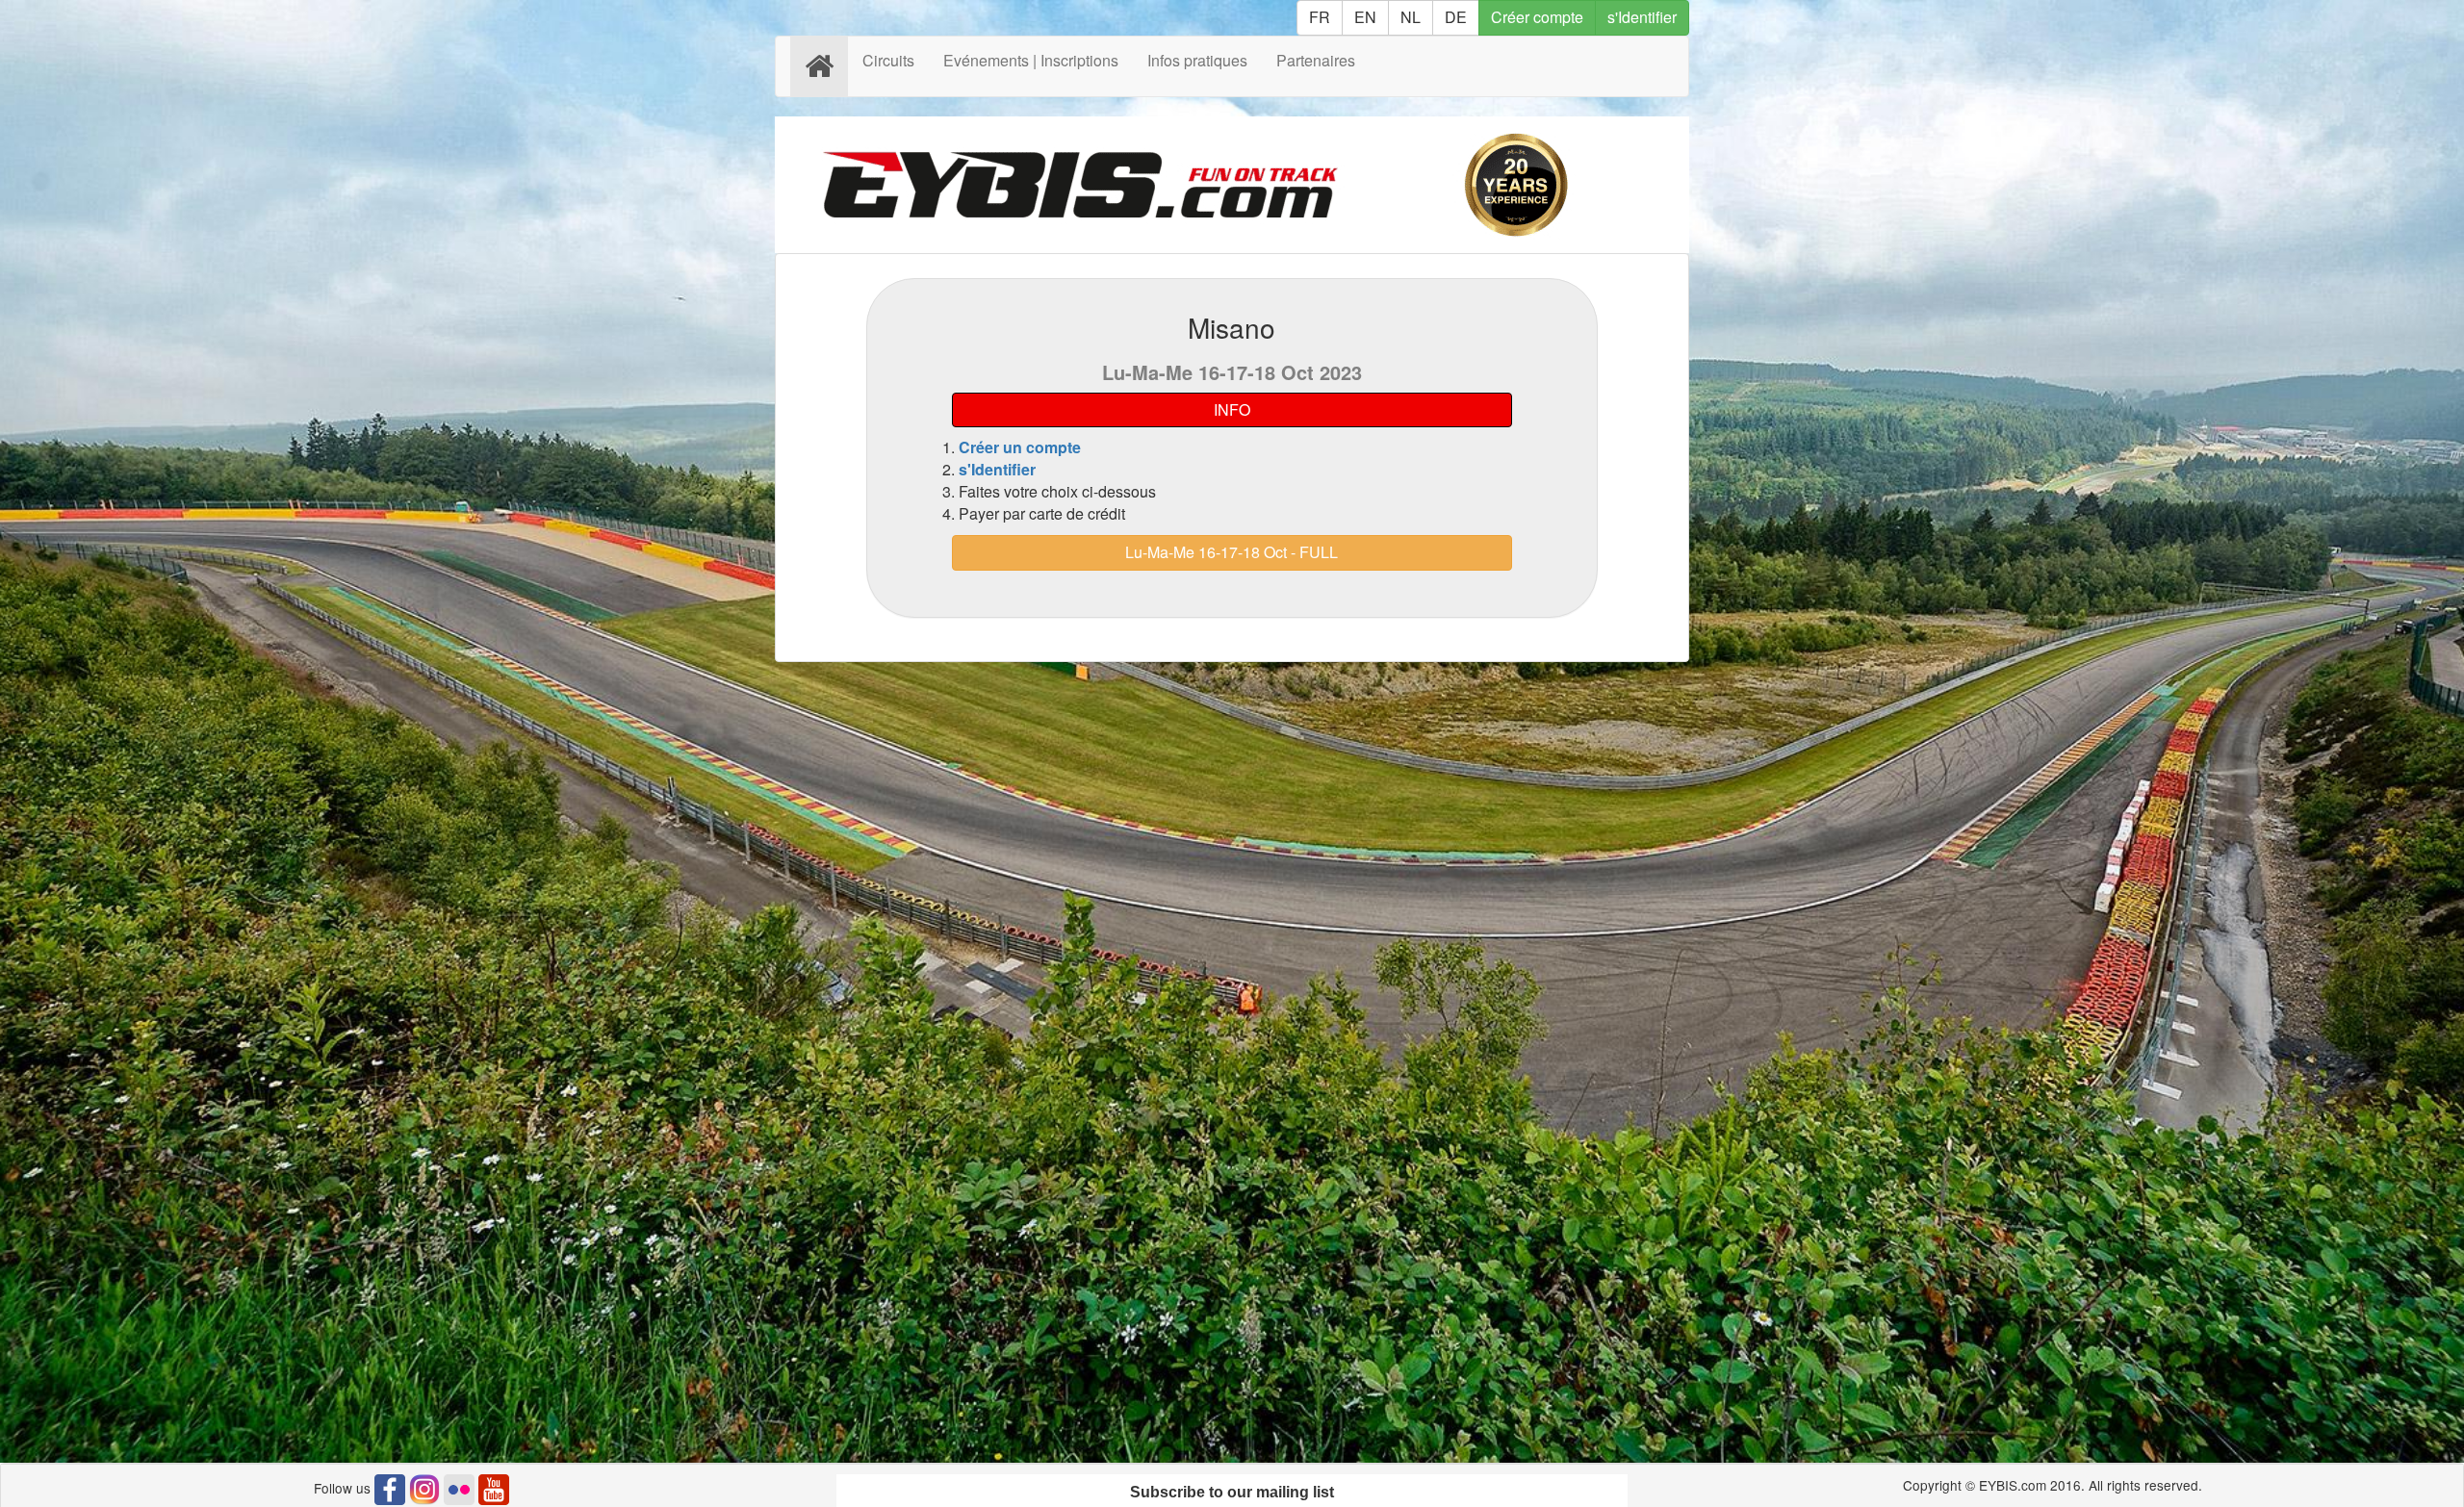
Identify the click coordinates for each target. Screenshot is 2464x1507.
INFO (1232, 409)
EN (1365, 17)
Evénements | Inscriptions (1031, 60)
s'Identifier (1642, 17)
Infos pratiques (1197, 60)
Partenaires (1316, 60)
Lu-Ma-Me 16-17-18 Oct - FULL (1232, 552)
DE (1456, 17)
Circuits (888, 60)
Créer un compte (1020, 447)
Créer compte (1537, 17)
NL (1411, 17)
